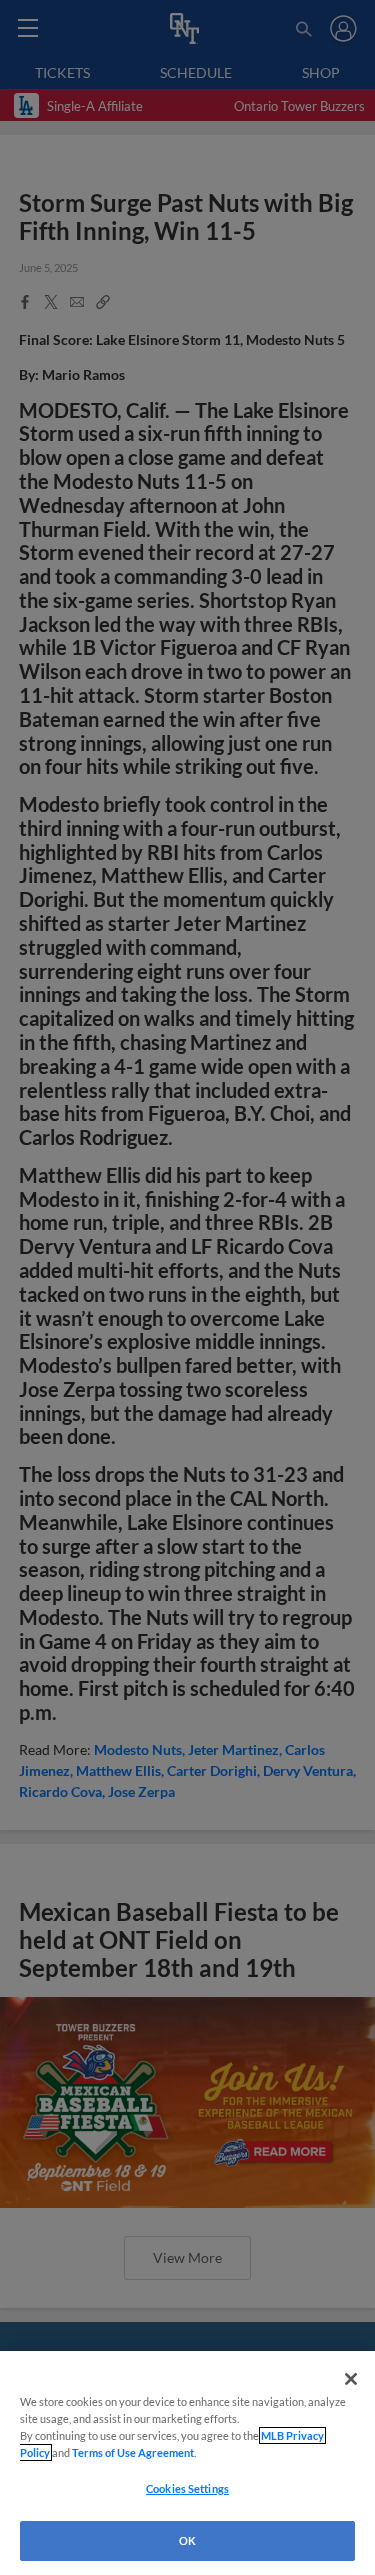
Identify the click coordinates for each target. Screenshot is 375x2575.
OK (187, 2540)
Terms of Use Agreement (133, 2452)
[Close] (351, 2379)
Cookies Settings (187, 2488)
